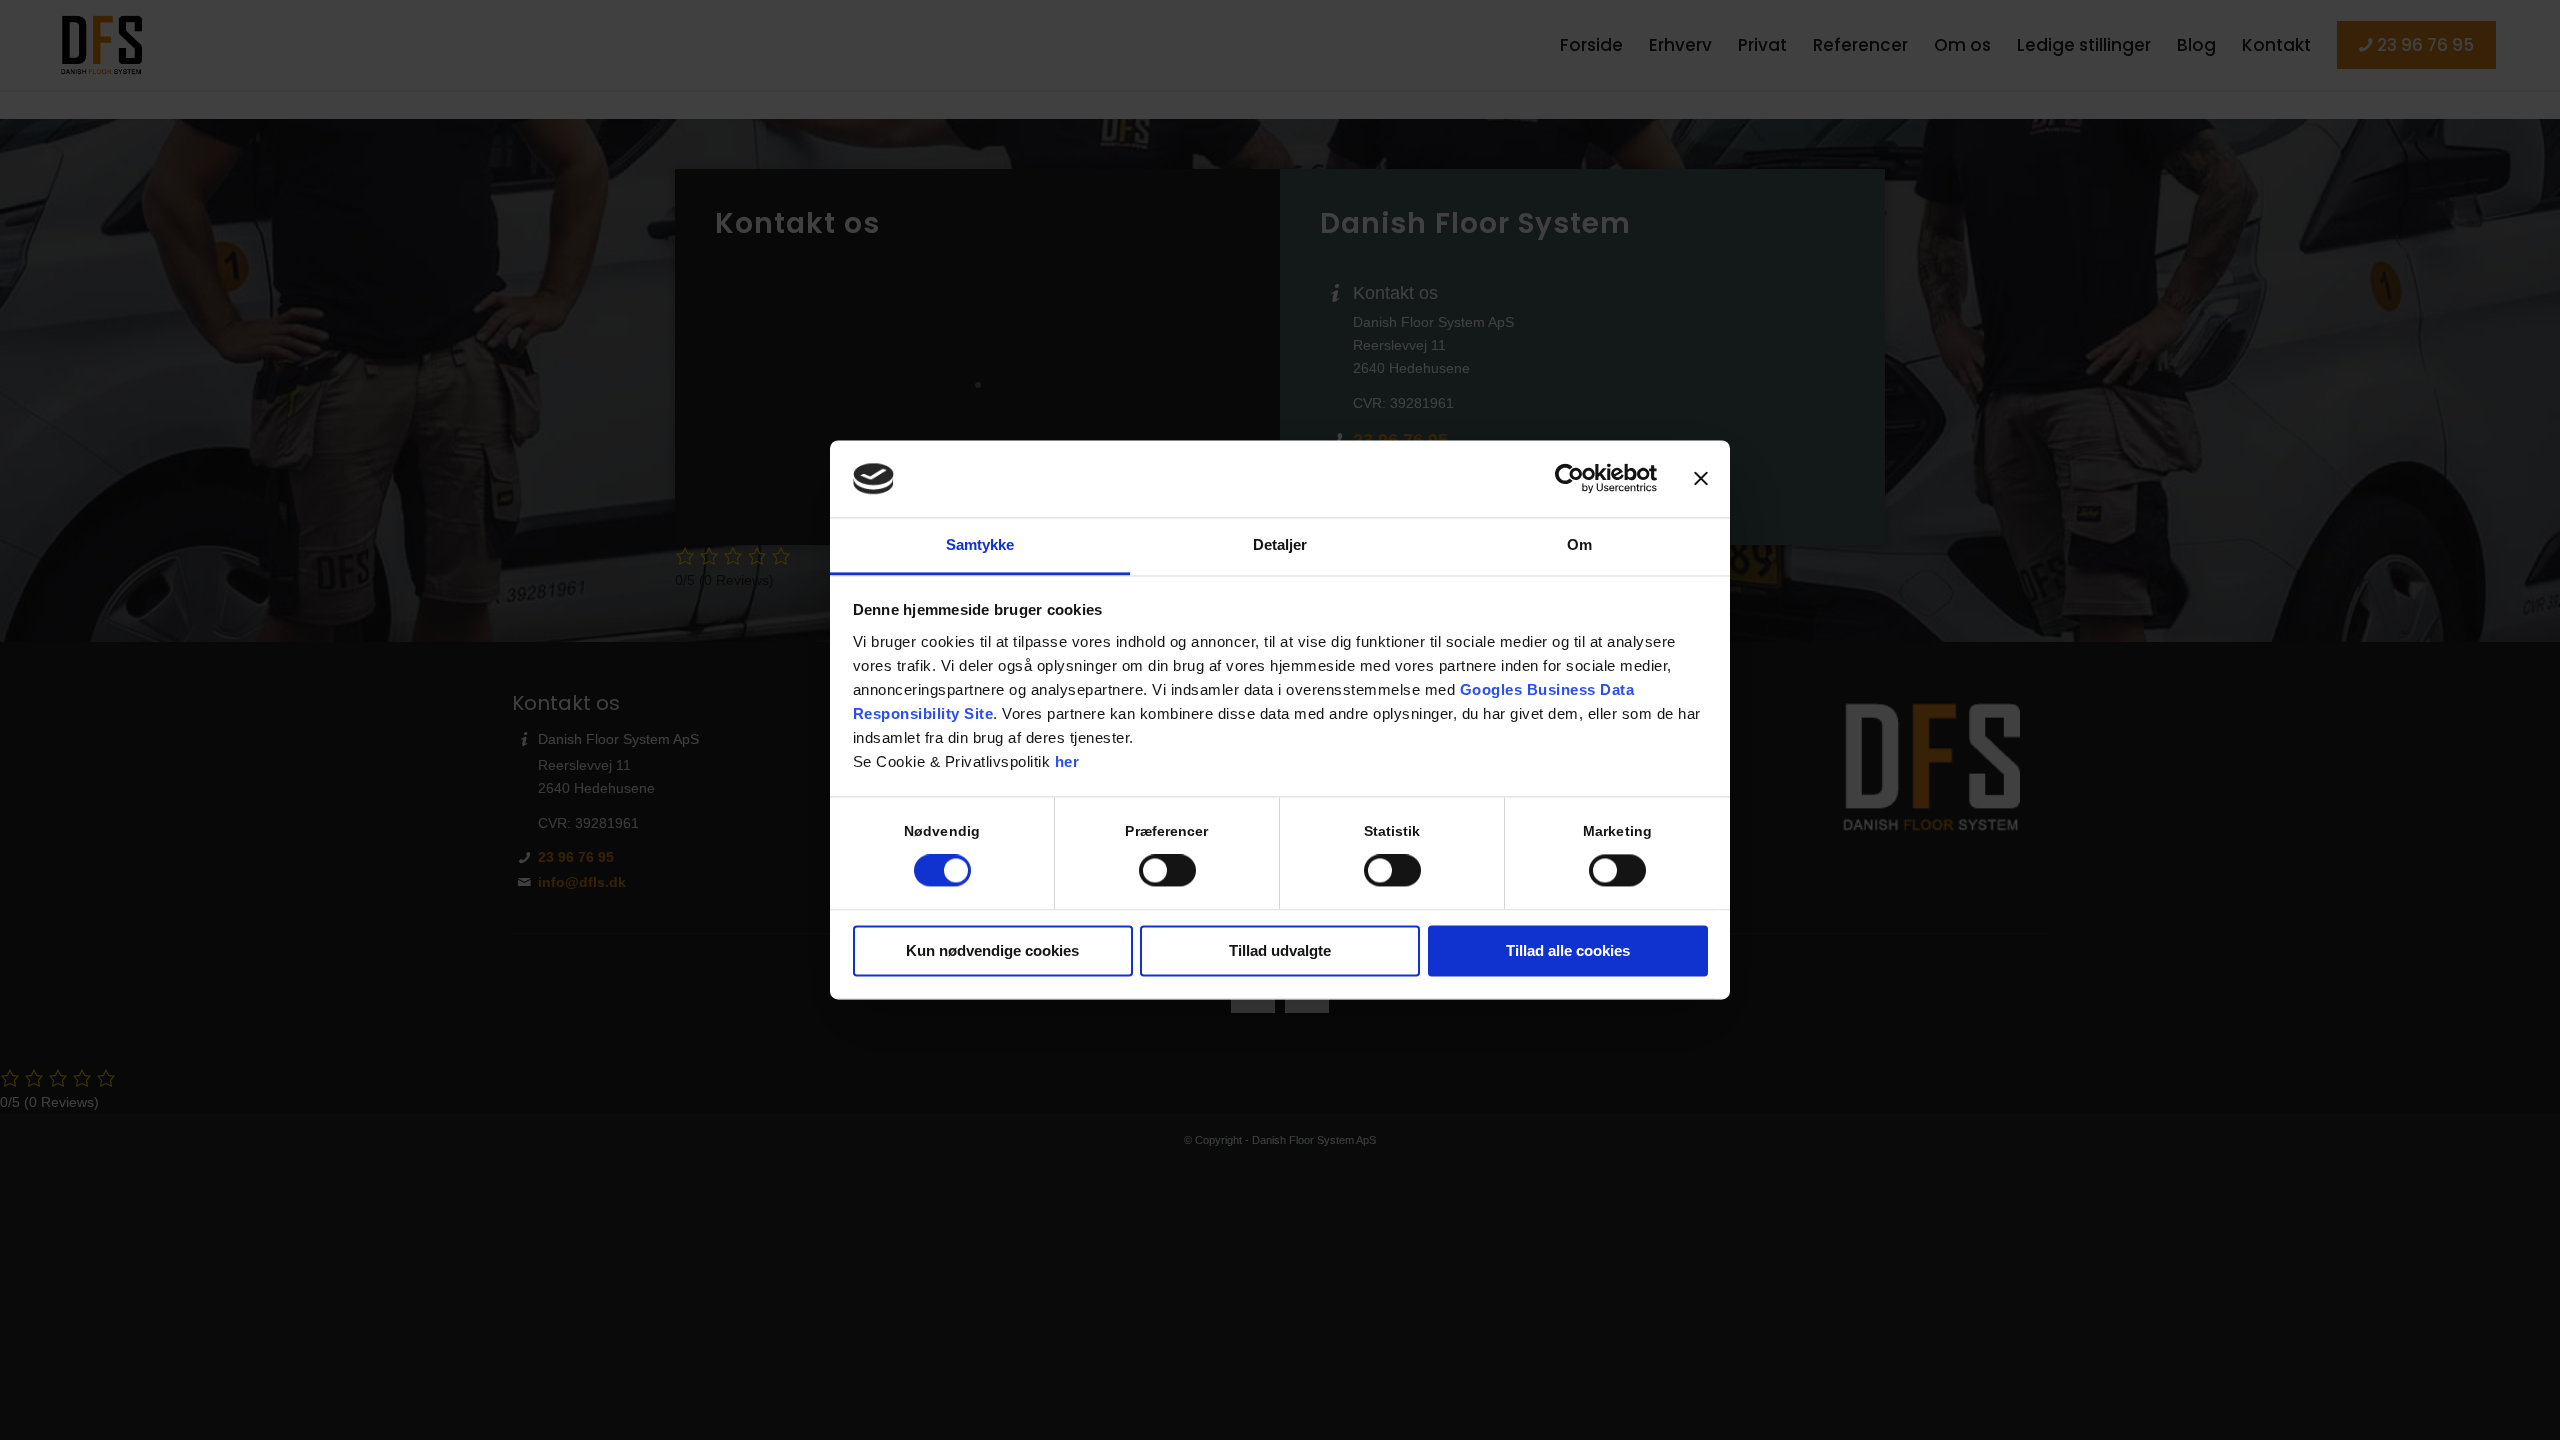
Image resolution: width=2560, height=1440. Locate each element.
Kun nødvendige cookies (992, 950)
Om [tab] (1579, 544)
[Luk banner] (1701, 479)
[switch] (1167, 871)
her (1067, 761)
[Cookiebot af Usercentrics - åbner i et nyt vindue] (1569, 479)
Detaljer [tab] (1280, 544)
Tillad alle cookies (1568, 950)
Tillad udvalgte (1280, 950)
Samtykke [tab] (980, 544)
